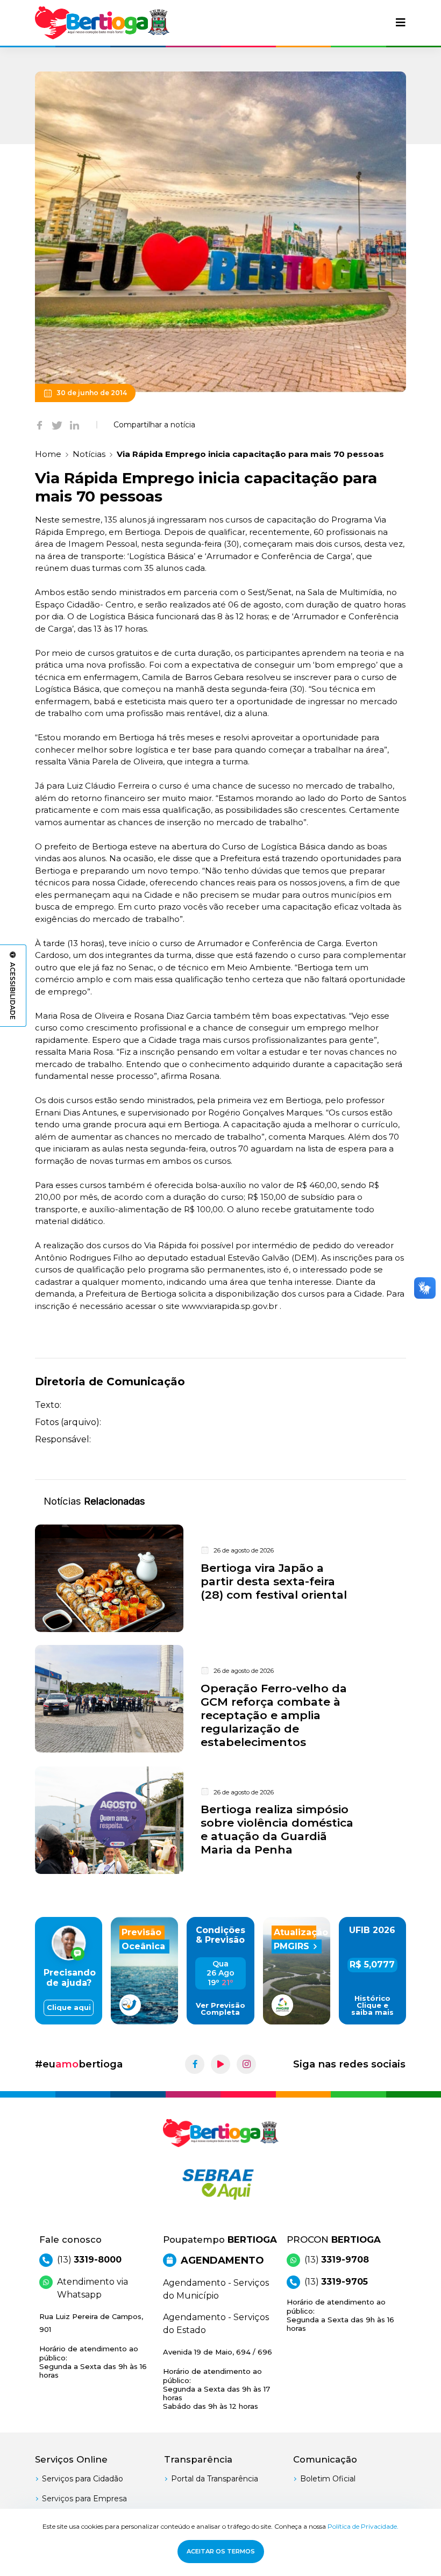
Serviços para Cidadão (83, 2479)
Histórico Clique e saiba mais (372, 2005)
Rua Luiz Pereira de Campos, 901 (93, 2346)
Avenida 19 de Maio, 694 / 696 (218, 2379)
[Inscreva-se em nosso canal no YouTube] (220, 2064)
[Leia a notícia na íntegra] (220, 1578)
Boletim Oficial (328, 2479)
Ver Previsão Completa (220, 2009)
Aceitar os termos (221, 2551)
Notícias (89, 454)
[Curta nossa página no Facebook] (195, 2064)
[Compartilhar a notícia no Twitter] (57, 425)
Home (48, 454)
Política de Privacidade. (363, 2526)
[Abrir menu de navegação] (401, 23)
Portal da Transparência (215, 2479)
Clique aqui (69, 2008)
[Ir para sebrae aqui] (220, 2184)
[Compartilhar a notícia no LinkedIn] (74, 425)
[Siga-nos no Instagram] (246, 2064)
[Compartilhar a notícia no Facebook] (40, 425)
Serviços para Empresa (84, 2499)
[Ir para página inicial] (102, 23)
